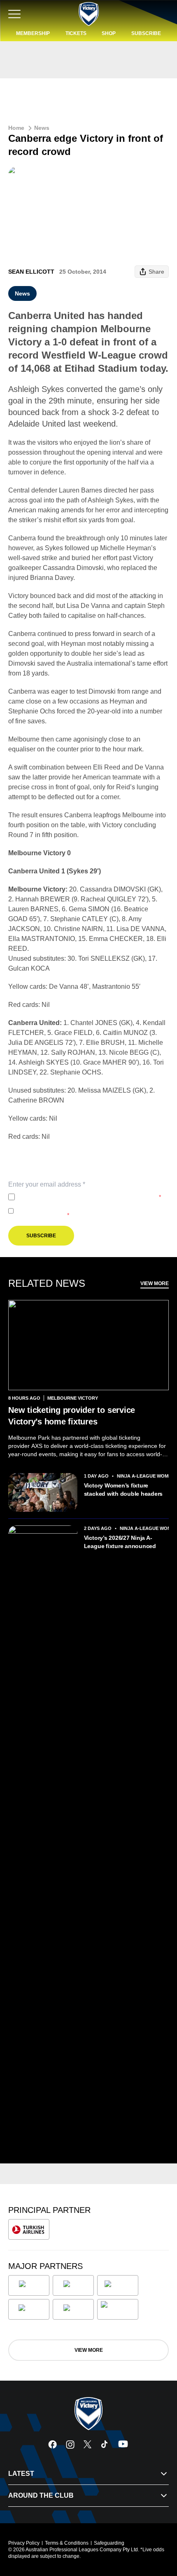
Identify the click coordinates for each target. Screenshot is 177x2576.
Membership (33, 33)
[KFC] (73, 2285)
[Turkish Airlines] (29, 2229)
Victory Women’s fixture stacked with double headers (123, 1490)
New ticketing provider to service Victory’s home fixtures (72, 1416)
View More (155, 1283)
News (42, 128)
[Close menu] (159, 2531)
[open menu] (14, 14)
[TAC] (73, 2309)
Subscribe (146, 33)
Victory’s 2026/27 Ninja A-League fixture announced (120, 1542)
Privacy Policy (73, 1197)
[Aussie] (118, 2285)
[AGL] (29, 2285)
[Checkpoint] (118, 2309)
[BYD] (29, 2309)
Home (16, 128)
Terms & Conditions (67, 2543)
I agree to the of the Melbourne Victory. (90, 1197)
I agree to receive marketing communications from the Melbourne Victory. (87, 1211)
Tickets (76, 33)
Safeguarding (109, 2543)
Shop (109, 33)
